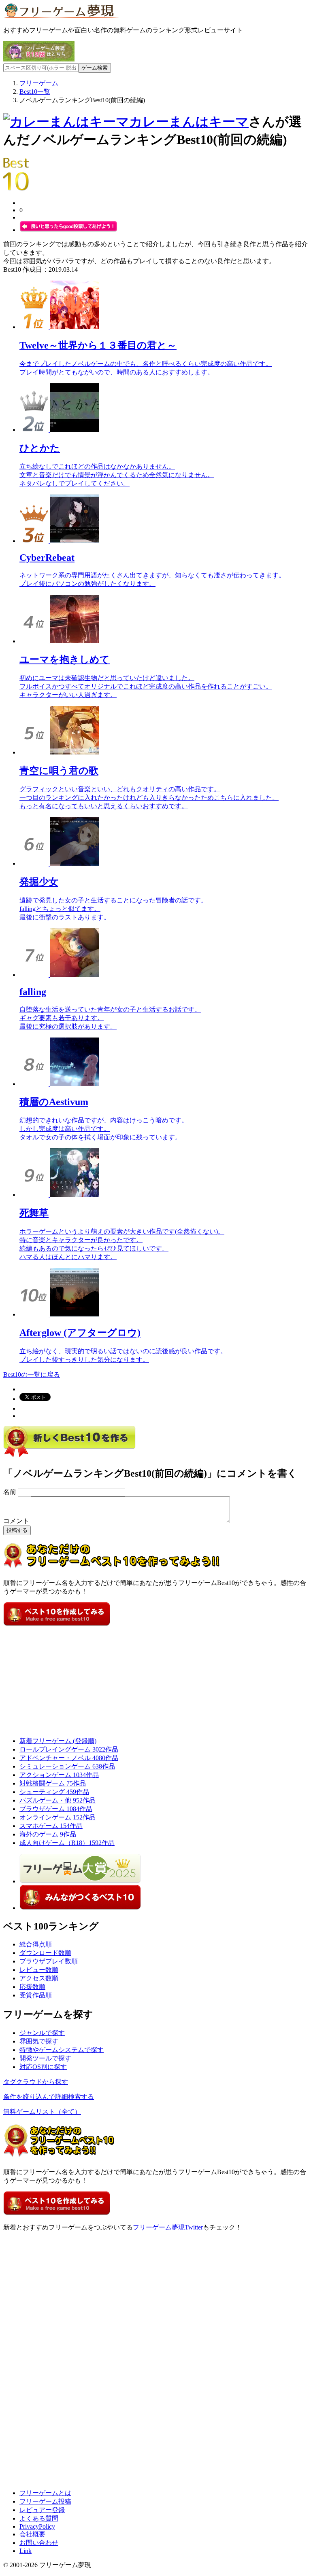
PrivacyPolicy (37, 2526)
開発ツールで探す (45, 2058)
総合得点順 (36, 1944)
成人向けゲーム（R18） (67, 1843)
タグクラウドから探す (36, 2082)
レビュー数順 (39, 1970)
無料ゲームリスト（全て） (42, 2112)
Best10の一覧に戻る (32, 1375)
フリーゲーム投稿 (45, 2501)
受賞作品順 (36, 1995)
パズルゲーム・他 (58, 1800)
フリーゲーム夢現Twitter (168, 2227)
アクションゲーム (59, 1775)
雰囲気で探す (39, 2041)
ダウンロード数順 (45, 1953)
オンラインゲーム (58, 1817)
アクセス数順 (39, 1978)
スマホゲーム (51, 1826)
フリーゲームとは (45, 2493)
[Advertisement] (64, 1678)
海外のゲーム (48, 1834)
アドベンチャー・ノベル (69, 1758)
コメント (16, 1521)
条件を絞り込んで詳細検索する (49, 2097)
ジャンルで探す (42, 2033)
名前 (10, 1492)
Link (26, 2551)
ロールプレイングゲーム (69, 1749)
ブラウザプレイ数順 (49, 1961)
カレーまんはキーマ (189, 122)
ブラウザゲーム (56, 1809)
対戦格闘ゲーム (53, 1783)
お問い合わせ (39, 2543)
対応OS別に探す (43, 2067)
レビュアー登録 (42, 2510)
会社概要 (32, 2534)
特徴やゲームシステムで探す (62, 2050)
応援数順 (32, 1987)
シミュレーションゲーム (67, 1766)
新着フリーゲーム (58, 1741)
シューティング (54, 1792)
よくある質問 (39, 2518)
